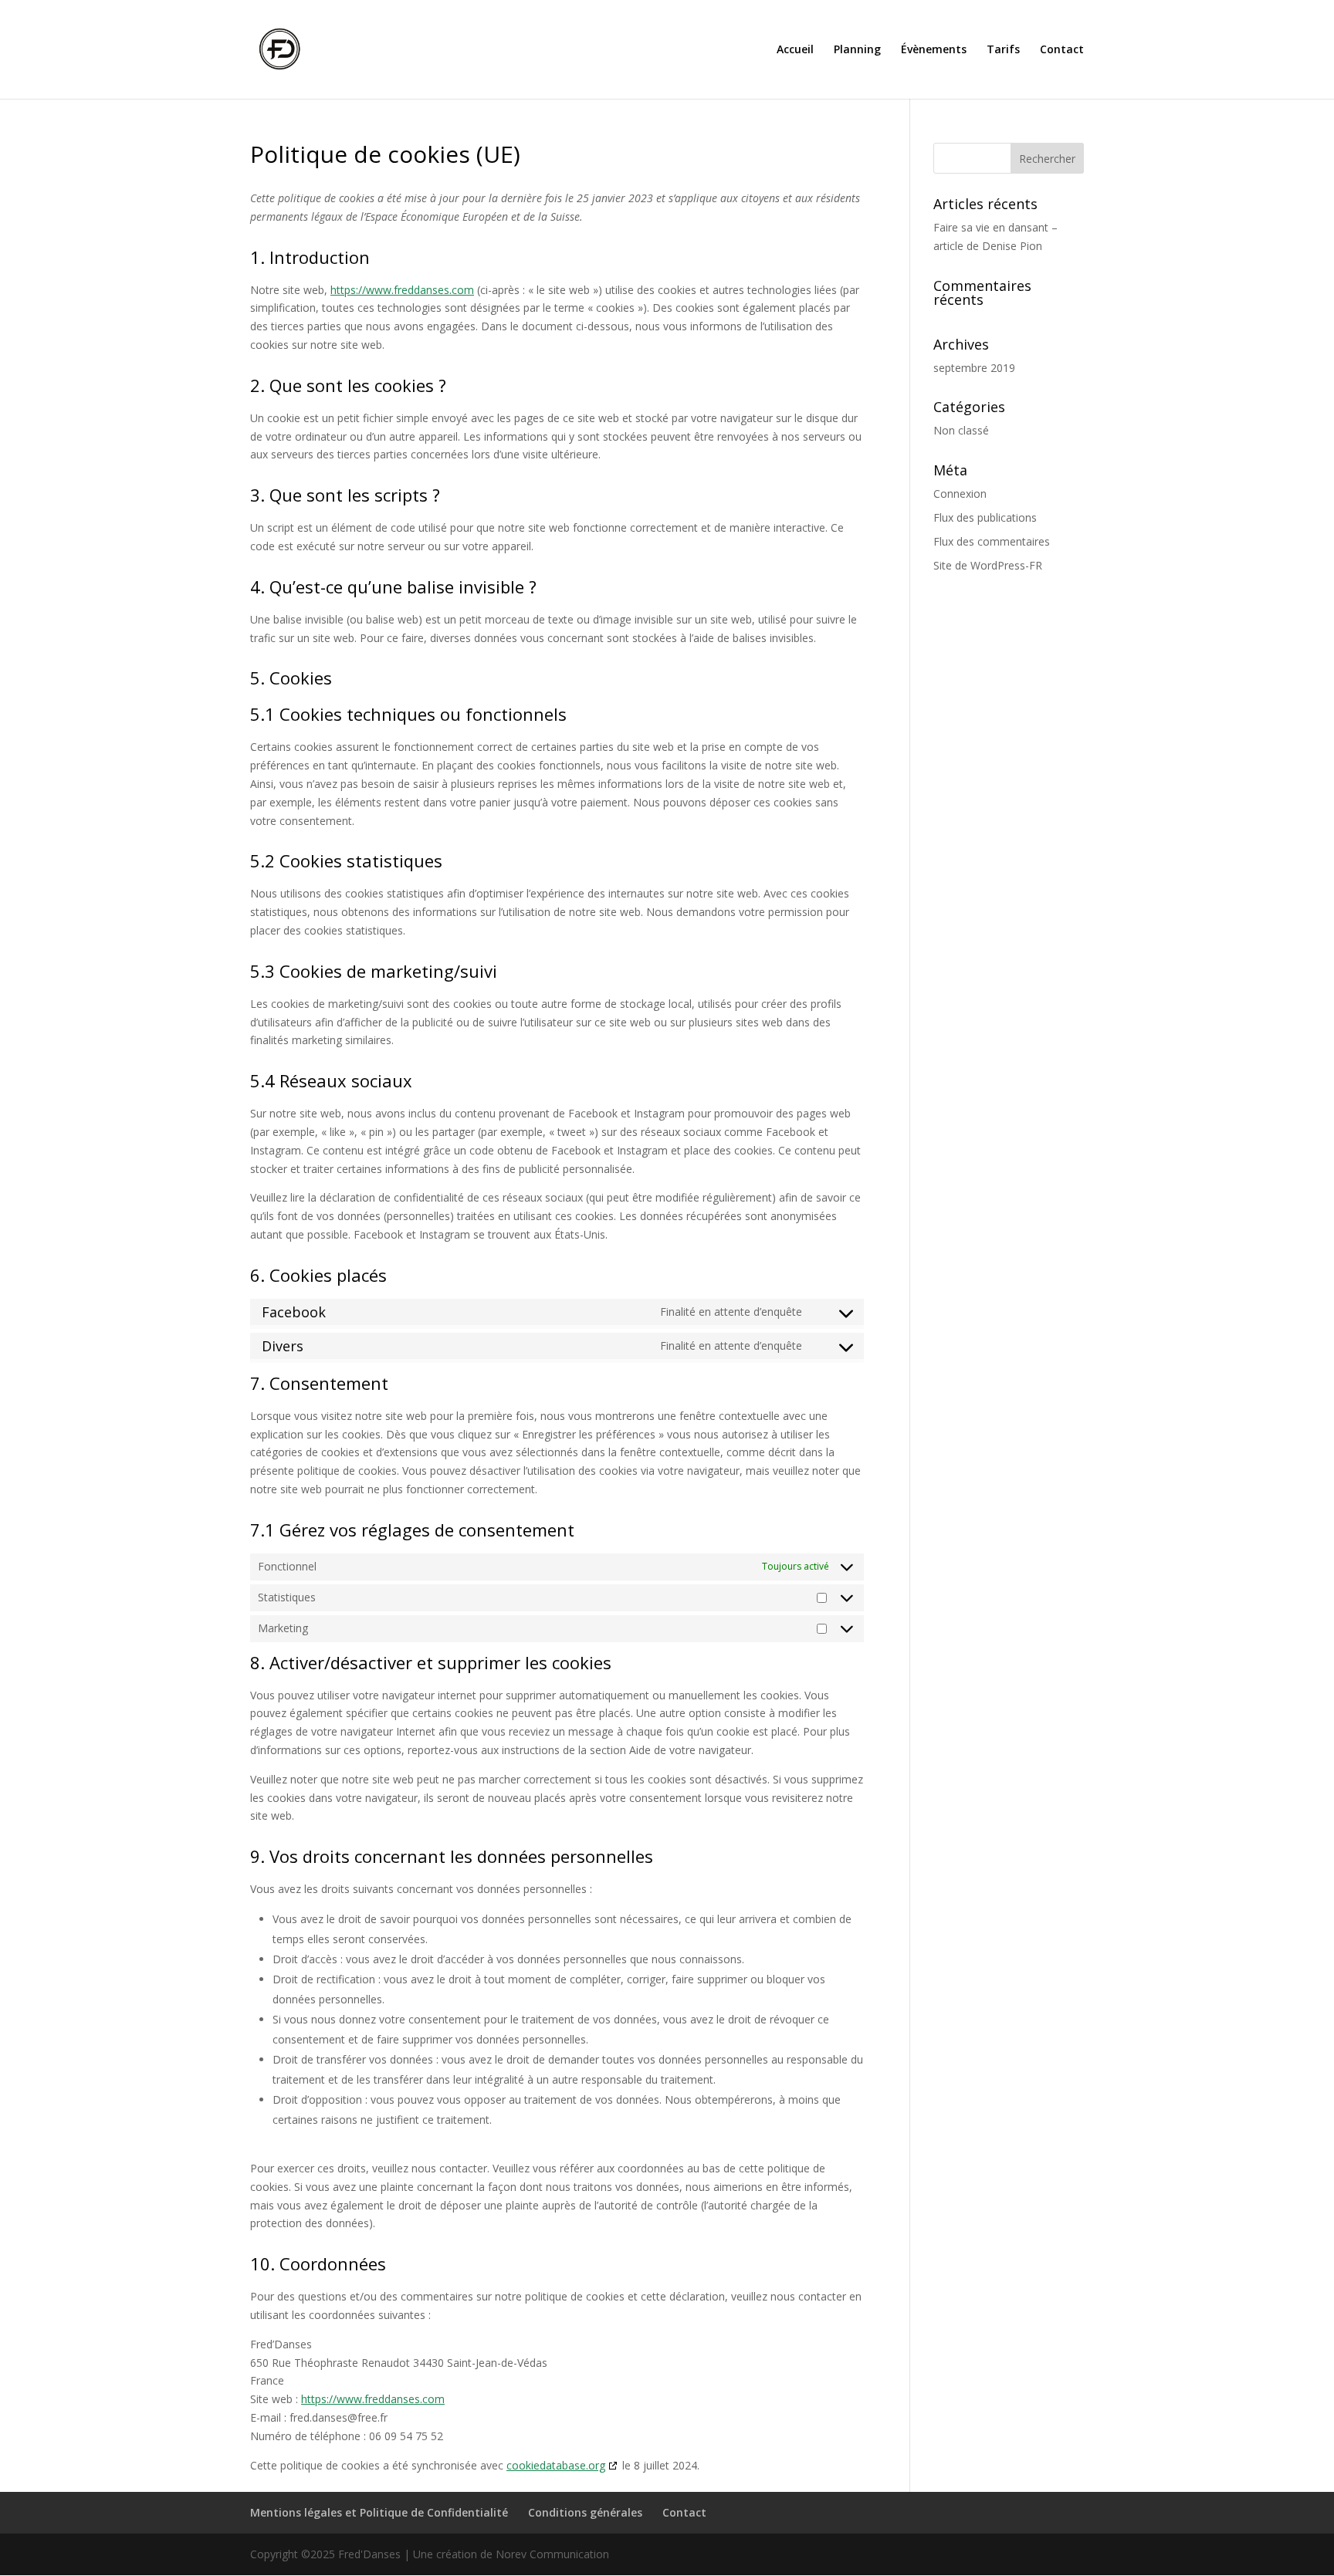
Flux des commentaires (992, 541)
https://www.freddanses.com (402, 290)
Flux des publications (985, 517)
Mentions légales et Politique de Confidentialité (379, 2512)
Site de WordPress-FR (988, 565)
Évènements (934, 50)
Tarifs (1003, 50)
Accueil (795, 50)
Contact (1062, 50)
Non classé (961, 430)
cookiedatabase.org (556, 2465)
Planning (857, 50)
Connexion (960, 494)
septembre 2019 (974, 368)
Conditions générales (585, 2512)
